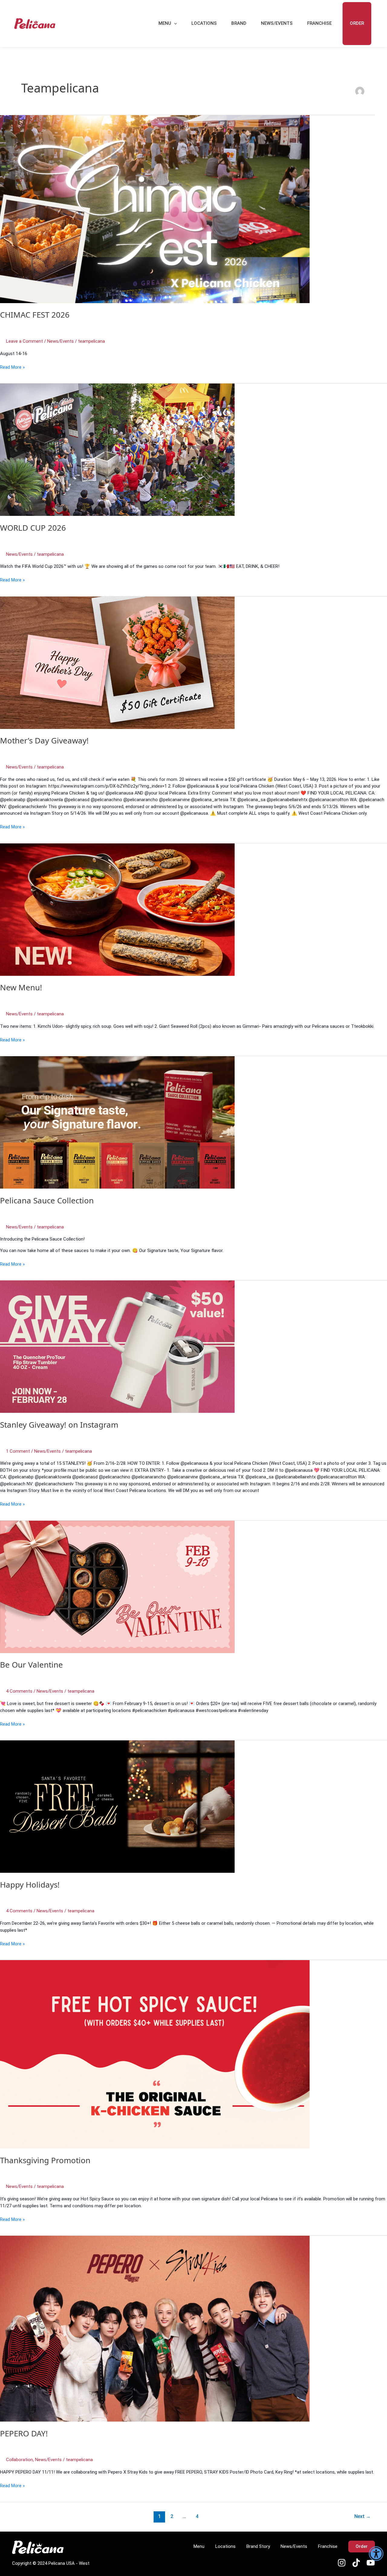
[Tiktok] (356, 2563)
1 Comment (18, 1451)
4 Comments (19, 1691)
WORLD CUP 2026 (33, 528)
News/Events (277, 23)
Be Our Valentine (31, 1665)
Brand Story (258, 2546)
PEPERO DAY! (24, 2433)
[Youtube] (371, 2563)
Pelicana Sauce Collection (47, 1200)
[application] (174, 24)
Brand (239, 23)
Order (357, 23)
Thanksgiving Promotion (45, 2160)
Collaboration (20, 2460)
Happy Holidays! (30, 1885)
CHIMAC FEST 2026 (35, 315)
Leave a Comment (24, 341)
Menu (165, 23)
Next (363, 2516)
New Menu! (21, 987)
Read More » (12, 367)
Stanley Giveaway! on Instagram (59, 1425)
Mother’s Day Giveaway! (44, 740)
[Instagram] (342, 2563)
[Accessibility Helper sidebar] (376, 2554)
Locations (204, 23)
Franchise (319, 23)
